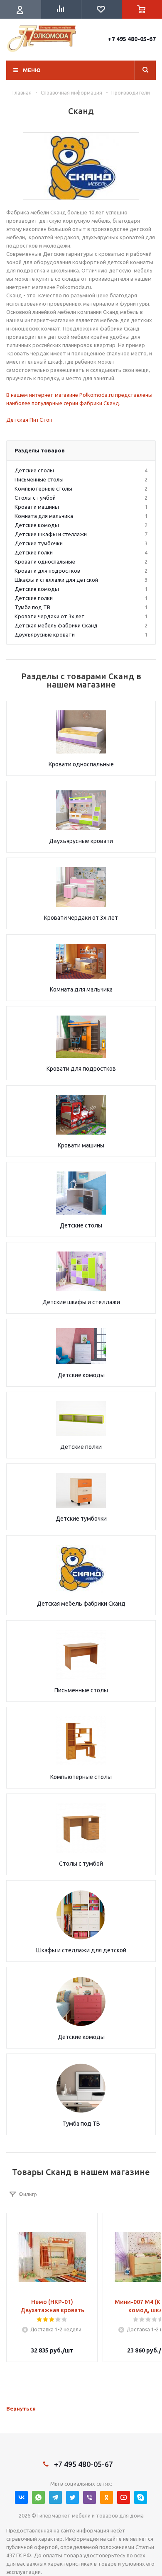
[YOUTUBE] (124, 2497)
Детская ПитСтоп (29, 420)
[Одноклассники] (107, 2497)
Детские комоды (81, 1375)
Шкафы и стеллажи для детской (81, 1950)
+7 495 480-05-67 (132, 39)
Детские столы (81, 1225)
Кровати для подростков (81, 1069)
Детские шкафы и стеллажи (81, 1302)
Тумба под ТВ (81, 2124)
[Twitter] (72, 2497)
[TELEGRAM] (55, 2497)
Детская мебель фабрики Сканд (81, 1604)
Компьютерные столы (81, 1777)
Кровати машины (81, 1145)
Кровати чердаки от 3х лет (81, 918)
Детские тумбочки (81, 1519)
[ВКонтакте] (21, 2497)
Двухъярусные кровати (81, 841)
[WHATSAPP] (38, 2497)
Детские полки (81, 1447)
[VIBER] (90, 2497)
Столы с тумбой (81, 1864)
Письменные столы (81, 1690)
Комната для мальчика (81, 989)
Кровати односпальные (81, 764)
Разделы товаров (40, 450)
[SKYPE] (141, 2497)
